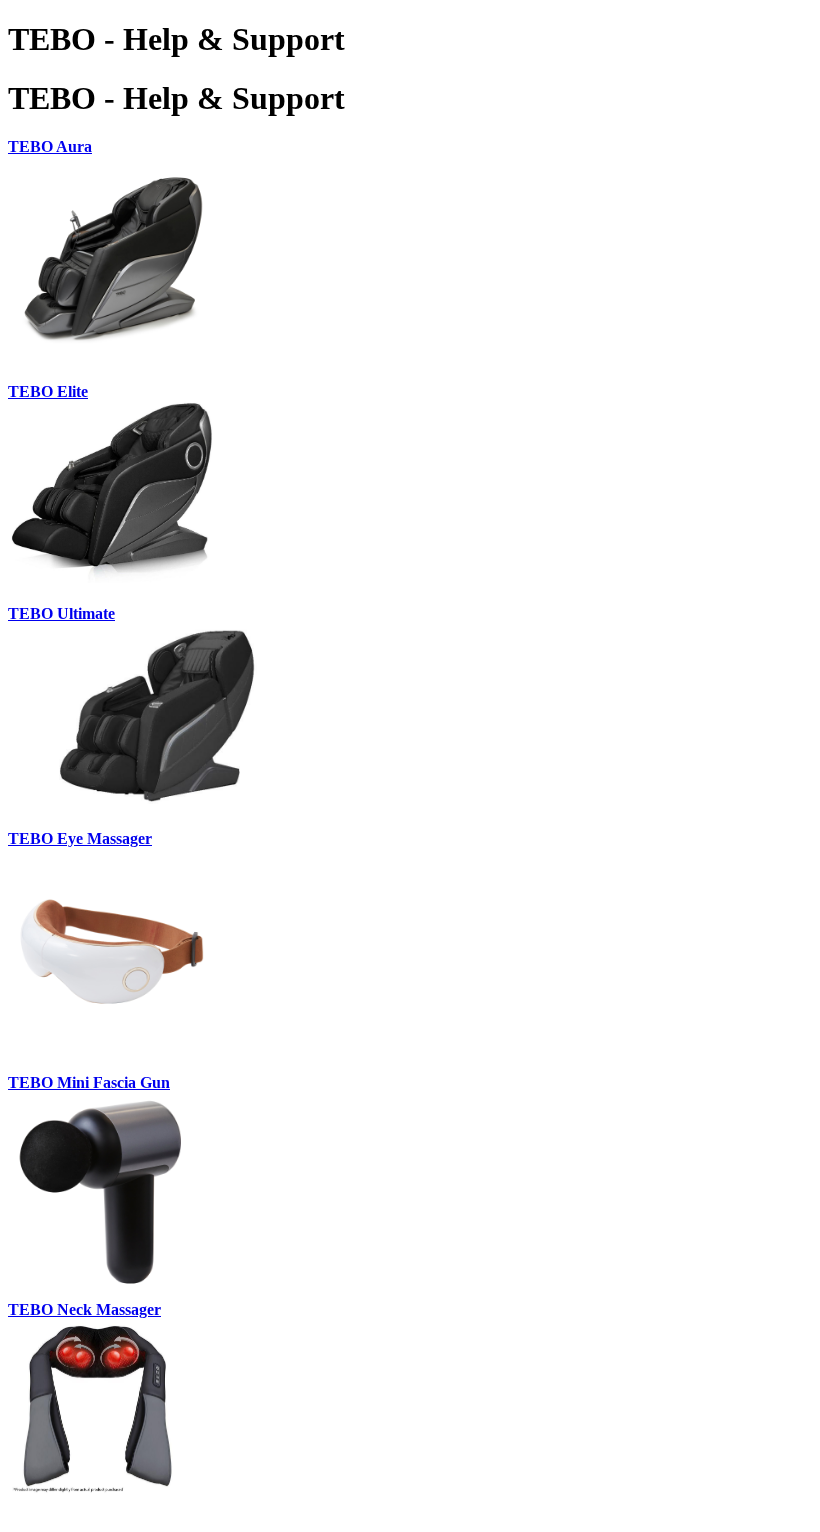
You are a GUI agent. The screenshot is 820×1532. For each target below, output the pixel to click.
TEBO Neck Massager (84, 1309)
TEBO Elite (48, 391)
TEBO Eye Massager (80, 838)
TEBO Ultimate (61, 613)
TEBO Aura (50, 146)
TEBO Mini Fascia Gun (89, 1082)
